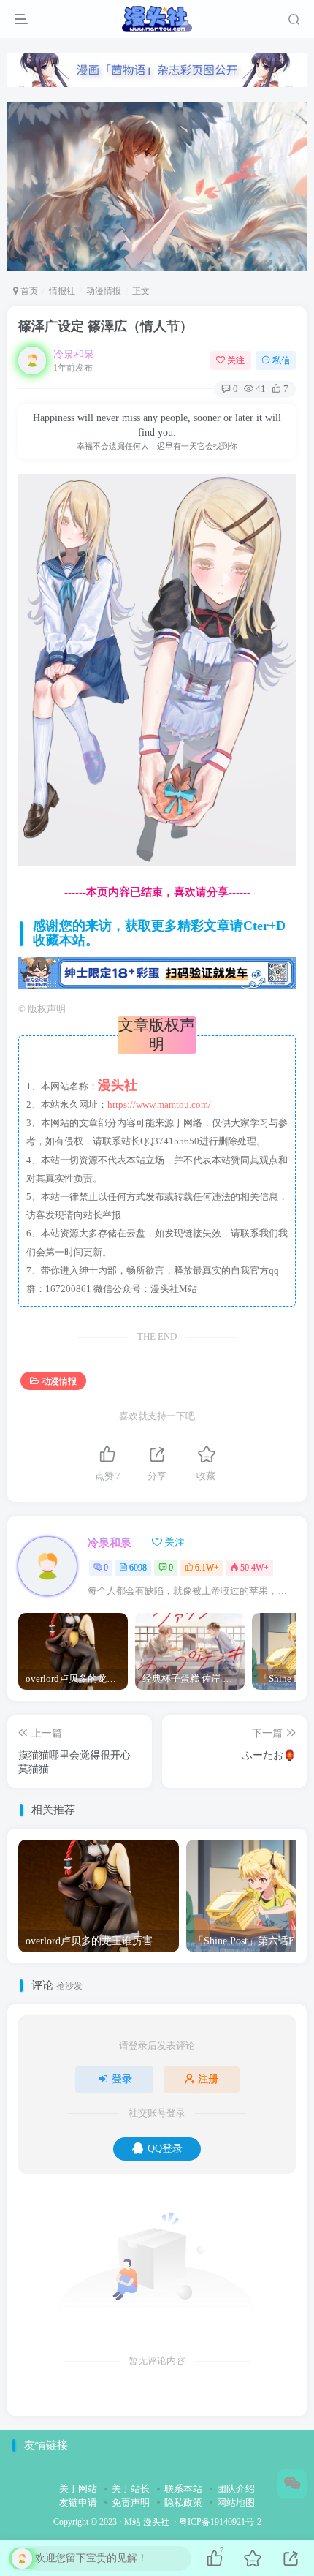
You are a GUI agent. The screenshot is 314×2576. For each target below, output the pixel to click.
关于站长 (131, 2489)
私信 (281, 360)
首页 (28, 291)
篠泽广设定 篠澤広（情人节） (106, 326)
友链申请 (78, 2503)
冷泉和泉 (74, 354)
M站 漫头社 (147, 2522)
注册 (208, 2079)
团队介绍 (236, 2489)
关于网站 (78, 2489)
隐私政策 (183, 2503)
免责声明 (131, 2503)
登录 (122, 2079)
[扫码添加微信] (292, 2484)
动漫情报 (104, 291)
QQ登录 (165, 2149)
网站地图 (236, 2503)
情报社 (62, 291)
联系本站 (183, 2489)
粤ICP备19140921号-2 (220, 2522)
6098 (138, 1568)
